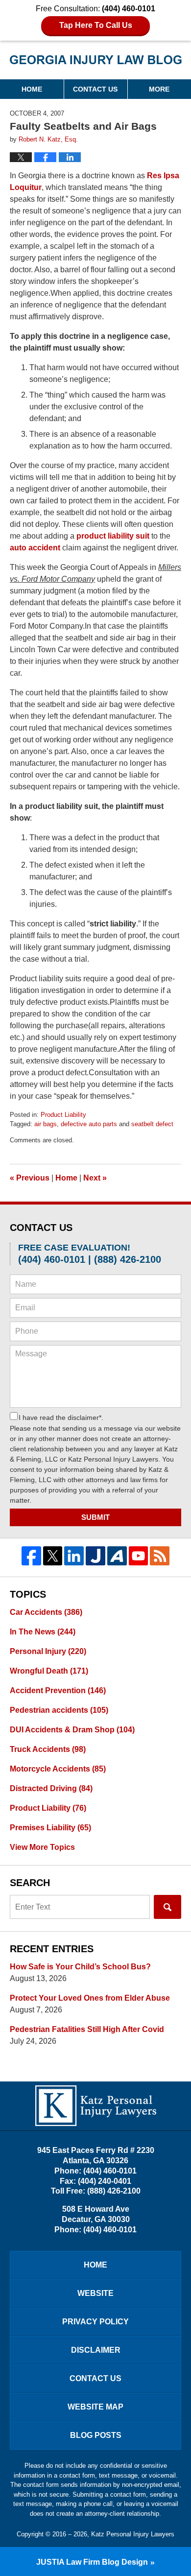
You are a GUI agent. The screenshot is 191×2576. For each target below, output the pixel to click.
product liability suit (113, 536)
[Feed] (160, 1556)
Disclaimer (96, 2350)
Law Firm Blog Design (92, 2562)
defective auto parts (89, 1124)
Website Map (95, 2407)
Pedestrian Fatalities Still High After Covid (87, 2029)
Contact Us (95, 89)
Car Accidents (46, 1612)
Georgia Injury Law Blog (96, 63)
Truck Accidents (48, 1749)
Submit (95, 1517)
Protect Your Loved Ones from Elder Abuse (90, 1998)
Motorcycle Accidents (58, 1769)
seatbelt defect (152, 1124)
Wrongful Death (49, 1671)
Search (167, 1907)
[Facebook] (31, 1556)
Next (95, 1178)
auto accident (36, 548)
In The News (43, 1632)
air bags (46, 1124)
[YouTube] (139, 1556)
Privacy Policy (95, 2322)
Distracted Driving (51, 1788)
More (159, 89)
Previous (30, 1178)
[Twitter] (53, 1556)
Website (95, 2293)
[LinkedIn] (74, 1556)
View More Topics (42, 1847)
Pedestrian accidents (59, 1710)
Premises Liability (50, 1828)
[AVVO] (117, 1556)
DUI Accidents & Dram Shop (72, 1730)
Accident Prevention (58, 1690)
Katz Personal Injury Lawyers (133, 2534)
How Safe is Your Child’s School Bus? (80, 1967)
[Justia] (95, 1556)
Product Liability (63, 1115)
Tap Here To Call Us (96, 25)
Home (32, 89)
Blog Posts (96, 2435)
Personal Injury (48, 1651)
